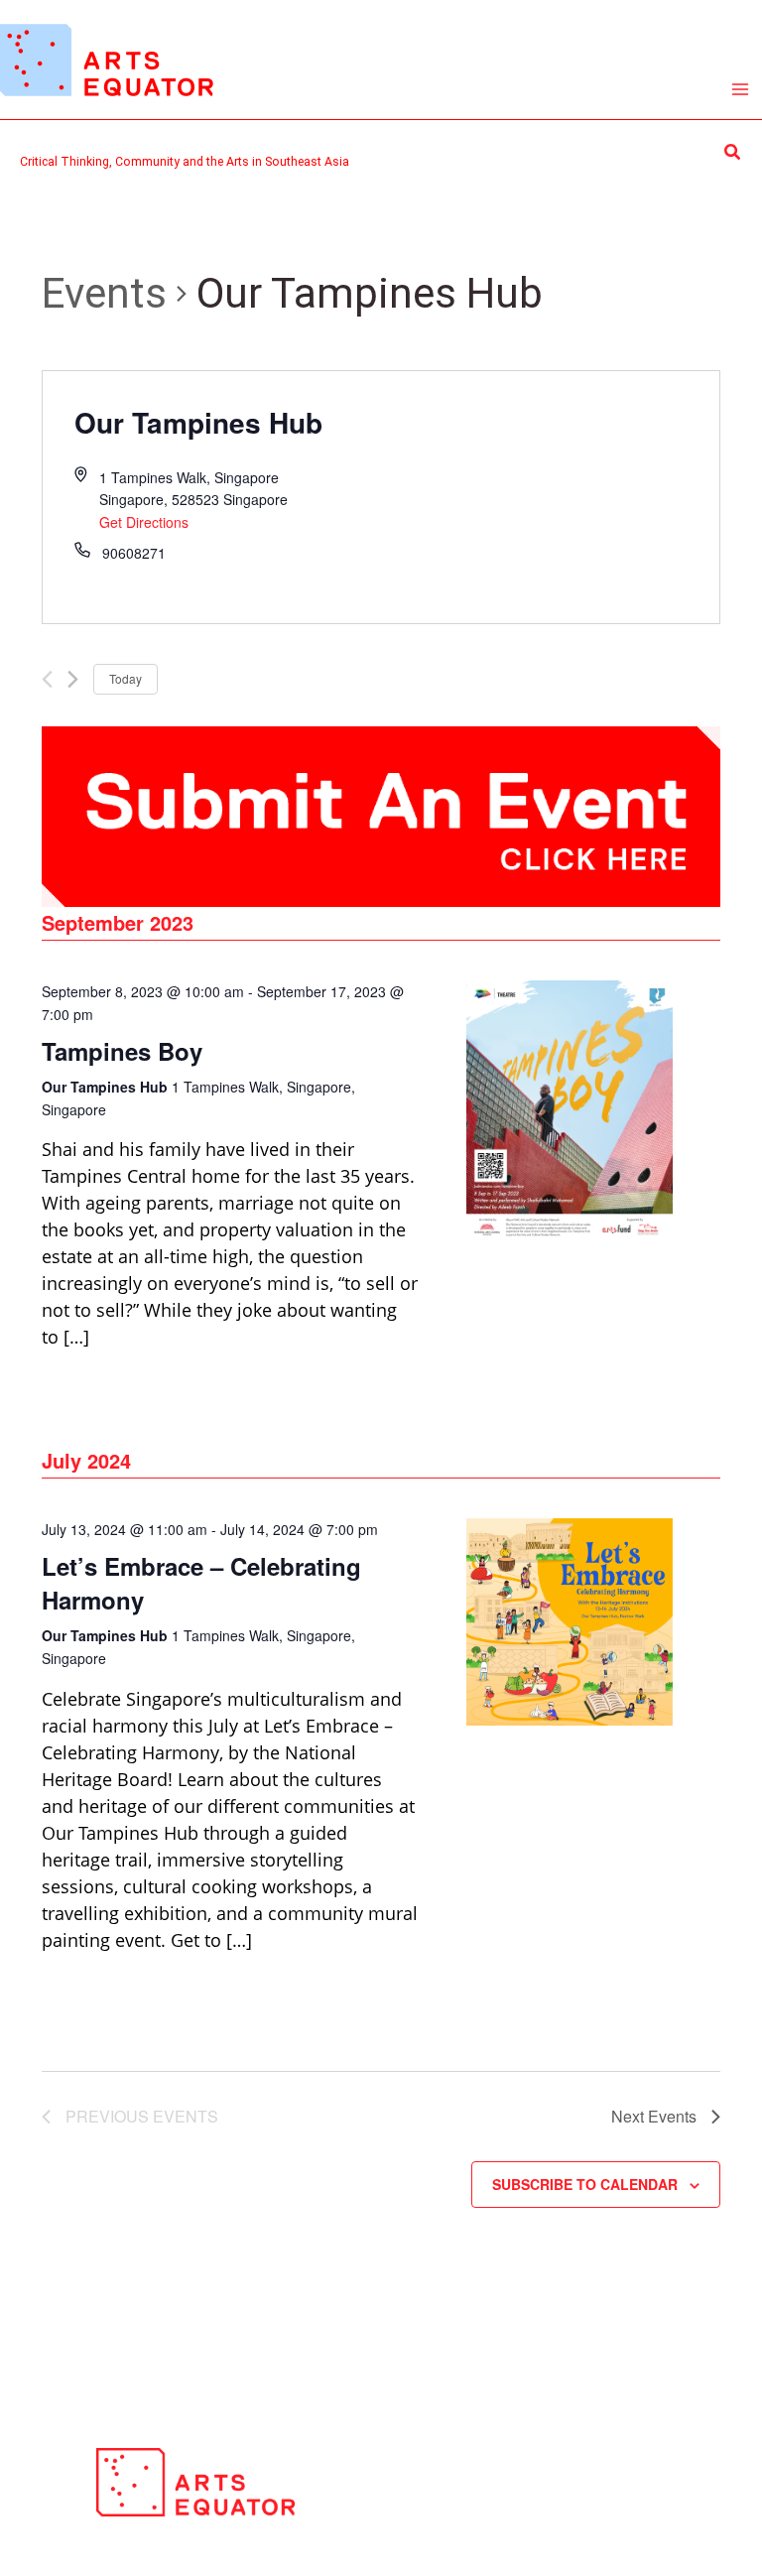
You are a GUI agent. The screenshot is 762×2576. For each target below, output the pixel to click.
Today (126, 678)
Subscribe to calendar (585, 2184)
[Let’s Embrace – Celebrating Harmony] (570, 1622)
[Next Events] (73, 679)
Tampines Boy (122, 1051)
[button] (733, 152)
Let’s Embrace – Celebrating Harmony (201, 1583)
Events (104, 293)
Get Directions (144, 522)
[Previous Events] (47, 679)
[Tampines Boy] (570, 1110)
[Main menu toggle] (741, 90)
